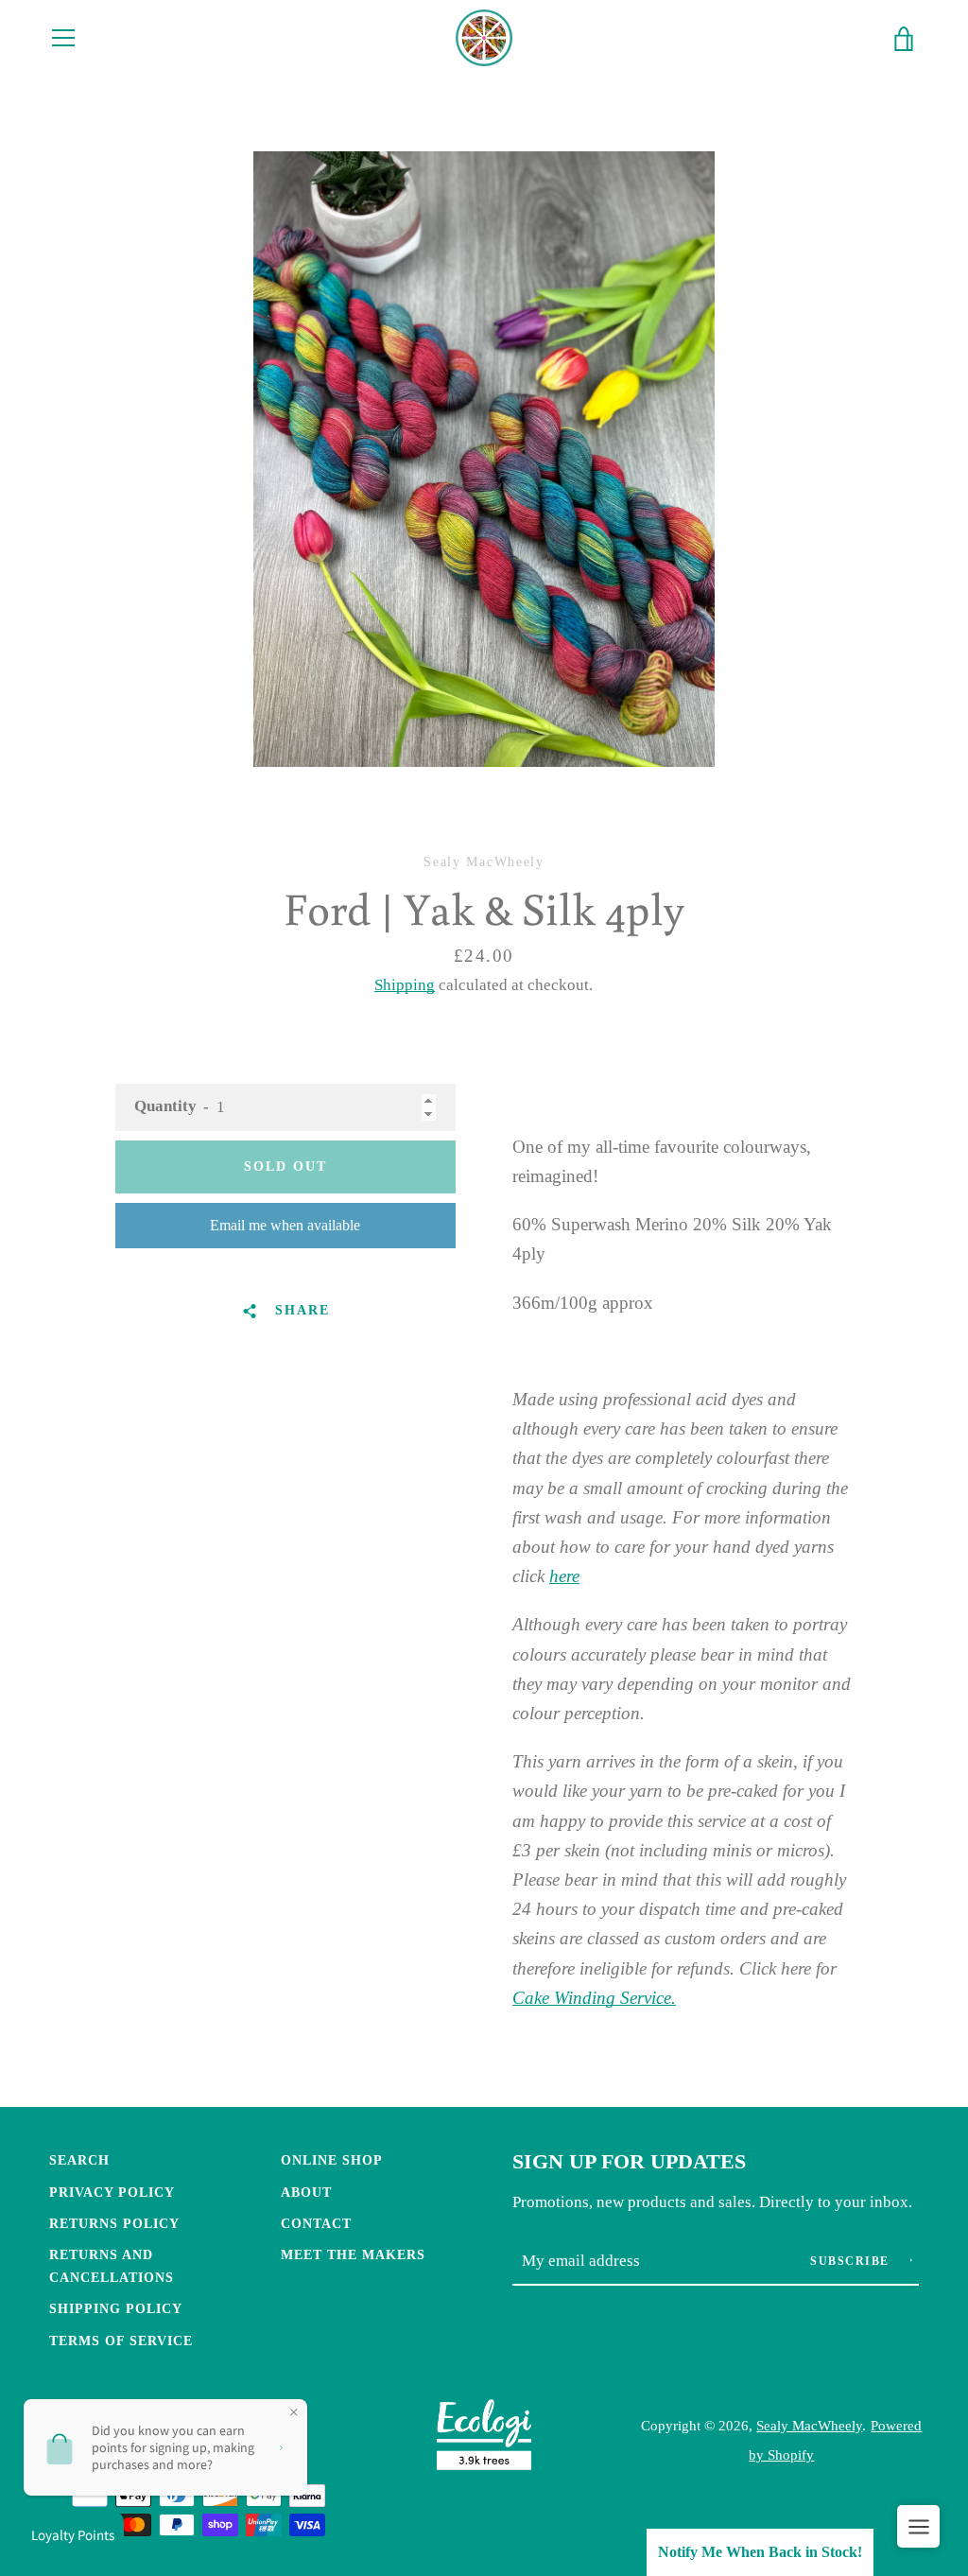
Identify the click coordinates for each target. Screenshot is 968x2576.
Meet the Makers (353, 2254)
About (306, 2192)
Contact (316, 2223)
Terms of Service (121, 2341)
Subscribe (852, 2261)
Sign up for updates (629, 2162)
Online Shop (332, 2160)
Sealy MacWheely (809, 2425)
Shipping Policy (116, 2308)
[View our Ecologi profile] (484, 2439)
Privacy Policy (112, 2192)
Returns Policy (114, 2223)
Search (79, 2160)
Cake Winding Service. (594, 1998)
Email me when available (285, 1225)
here (564, 1576)
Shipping (405, 985)
